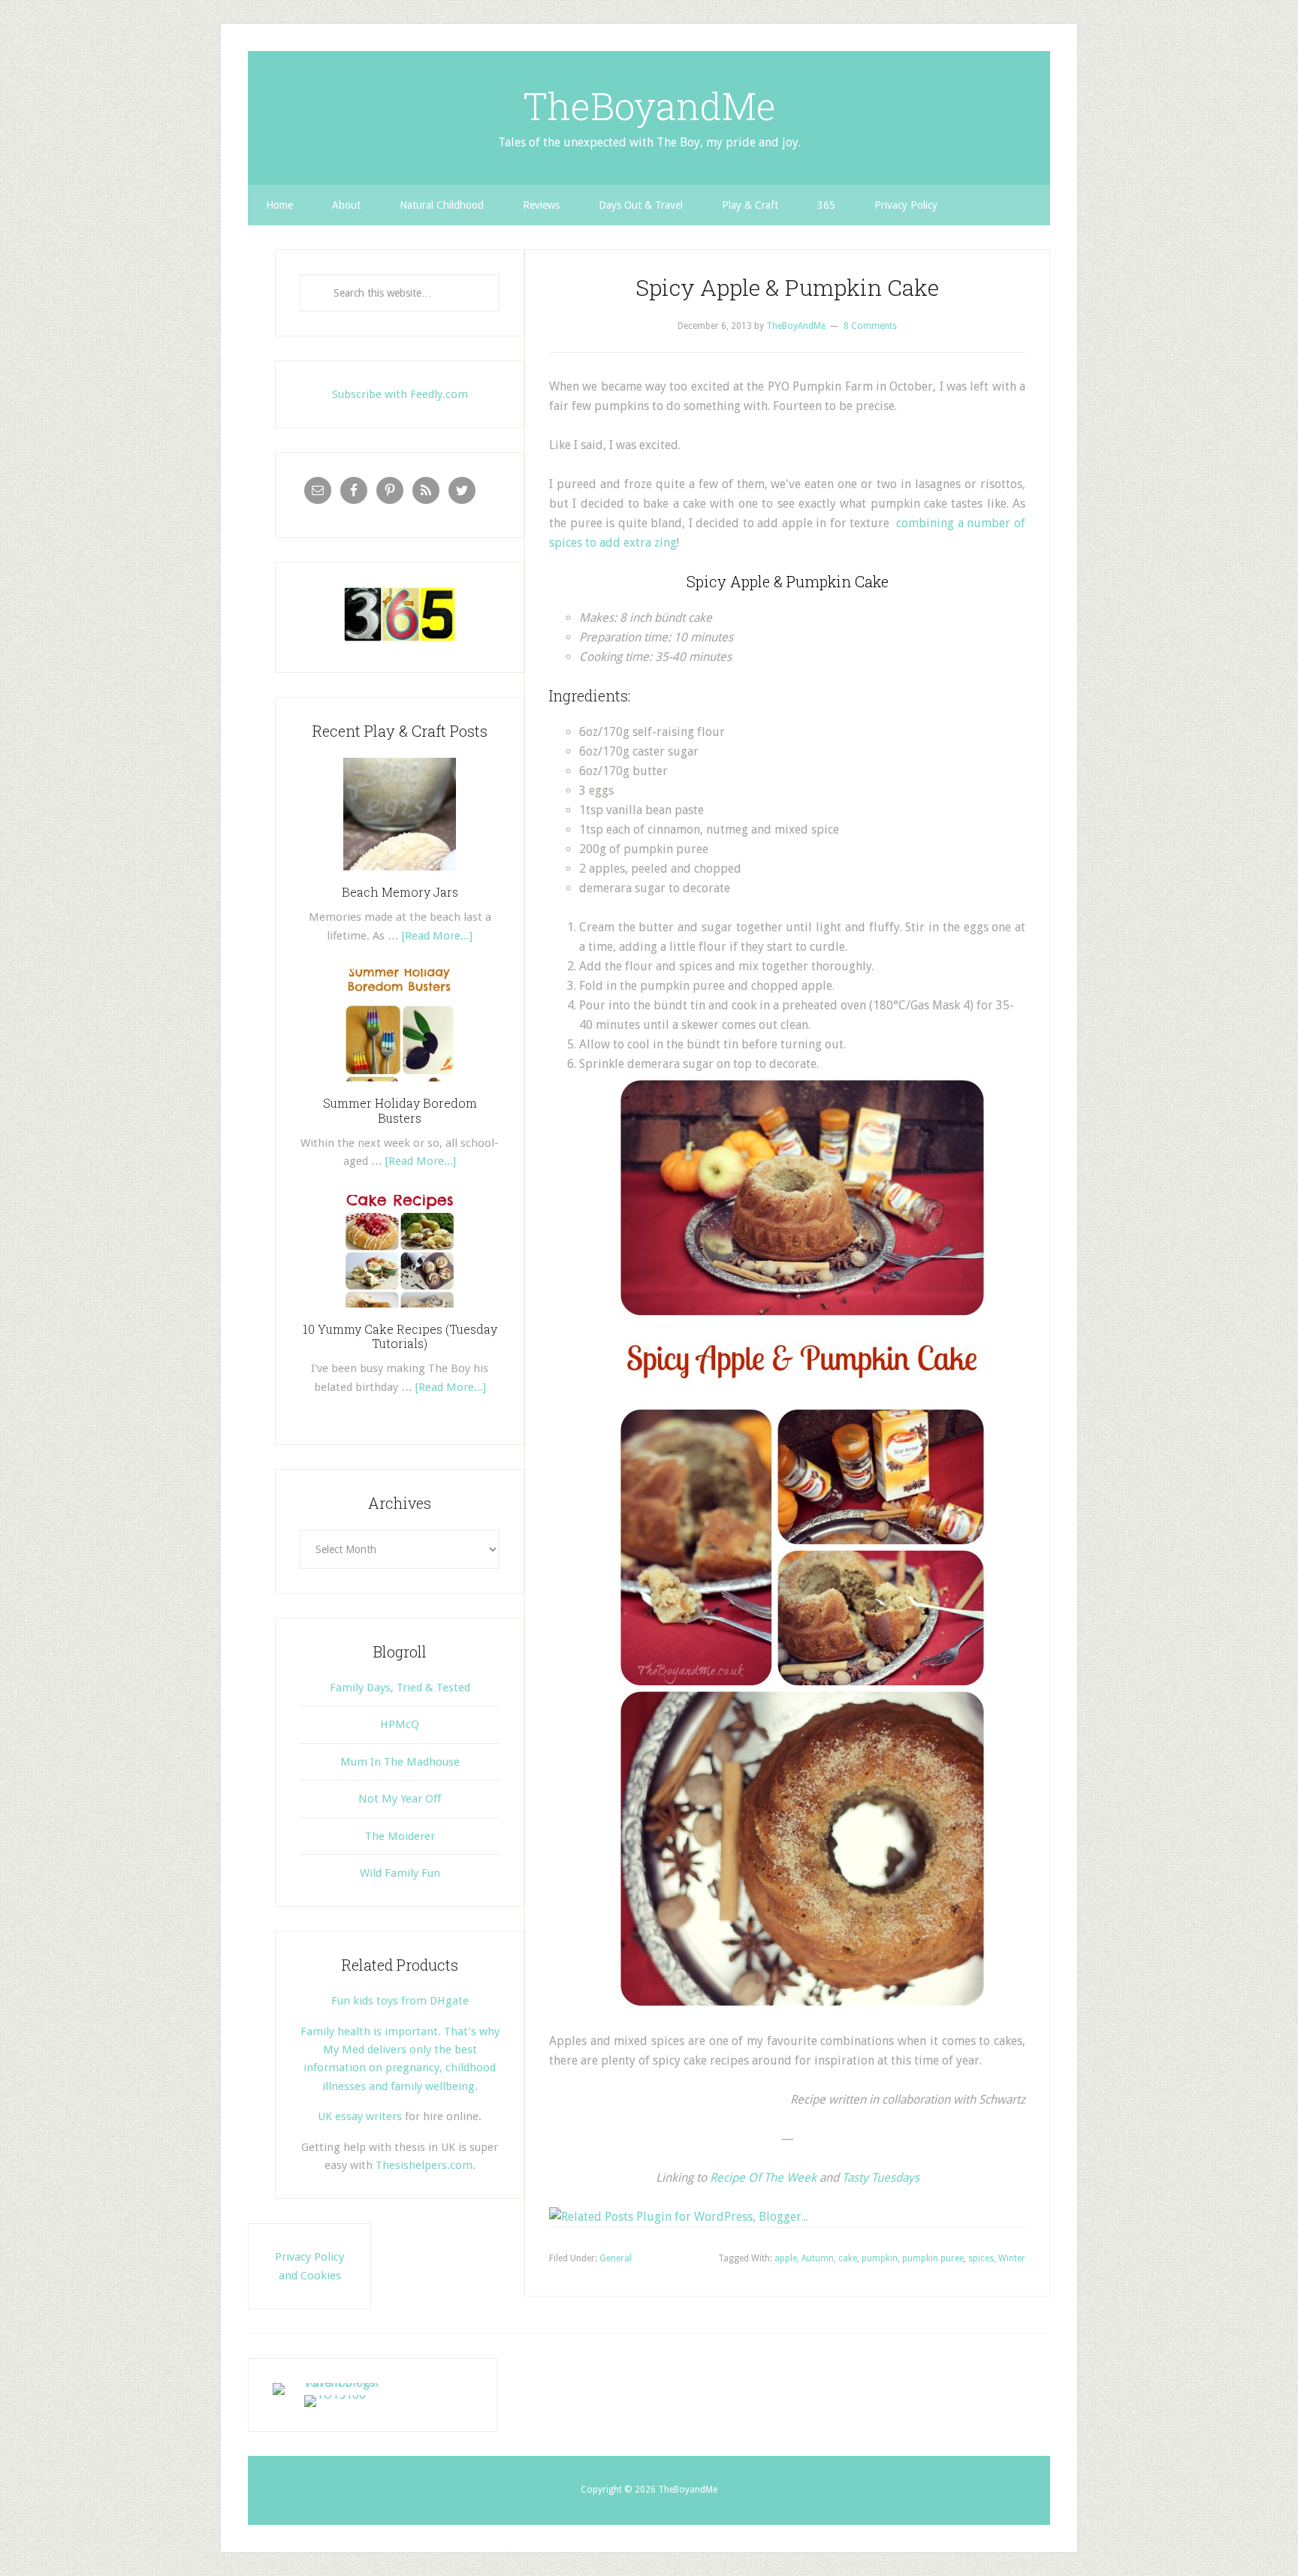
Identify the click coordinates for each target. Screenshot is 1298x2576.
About (346, 205)
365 (826, 205)
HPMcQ (400, 1724)
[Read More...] (437, 936)
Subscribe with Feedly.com (400, 394)
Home (279, 205)
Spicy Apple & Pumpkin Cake (787, 287)
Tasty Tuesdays (881, 2178)
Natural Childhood (442, 205)
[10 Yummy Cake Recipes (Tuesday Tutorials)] (400, 1313)
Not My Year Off (400, 1799)
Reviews (541, 205)
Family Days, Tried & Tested (400, 1688)
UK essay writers (360, 2116)
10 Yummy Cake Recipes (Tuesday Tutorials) (400, 1336)
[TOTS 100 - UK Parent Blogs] (335, 2383)
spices (981, 2258)
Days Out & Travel (641, 205)
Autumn (818, 2258)
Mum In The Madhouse (400, 1762)
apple (786, 2258)
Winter (1012, 2258)
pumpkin (880, 2258)
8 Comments (870, 326)
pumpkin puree (933, 2258)
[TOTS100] (335, 2395)
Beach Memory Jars (400, 892)
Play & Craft (750, 205)
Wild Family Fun (400, 1873)
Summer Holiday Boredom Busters (400, 1110)
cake (848, 2258)
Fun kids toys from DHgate (400, 2001)
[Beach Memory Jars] (400, 876)
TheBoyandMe (649, 106)
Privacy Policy (906, 205)
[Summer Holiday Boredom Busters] (400, 1087)
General (616, 2258)
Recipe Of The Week (763, 2178)
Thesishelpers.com (424, 2165)
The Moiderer (400, 1836)
